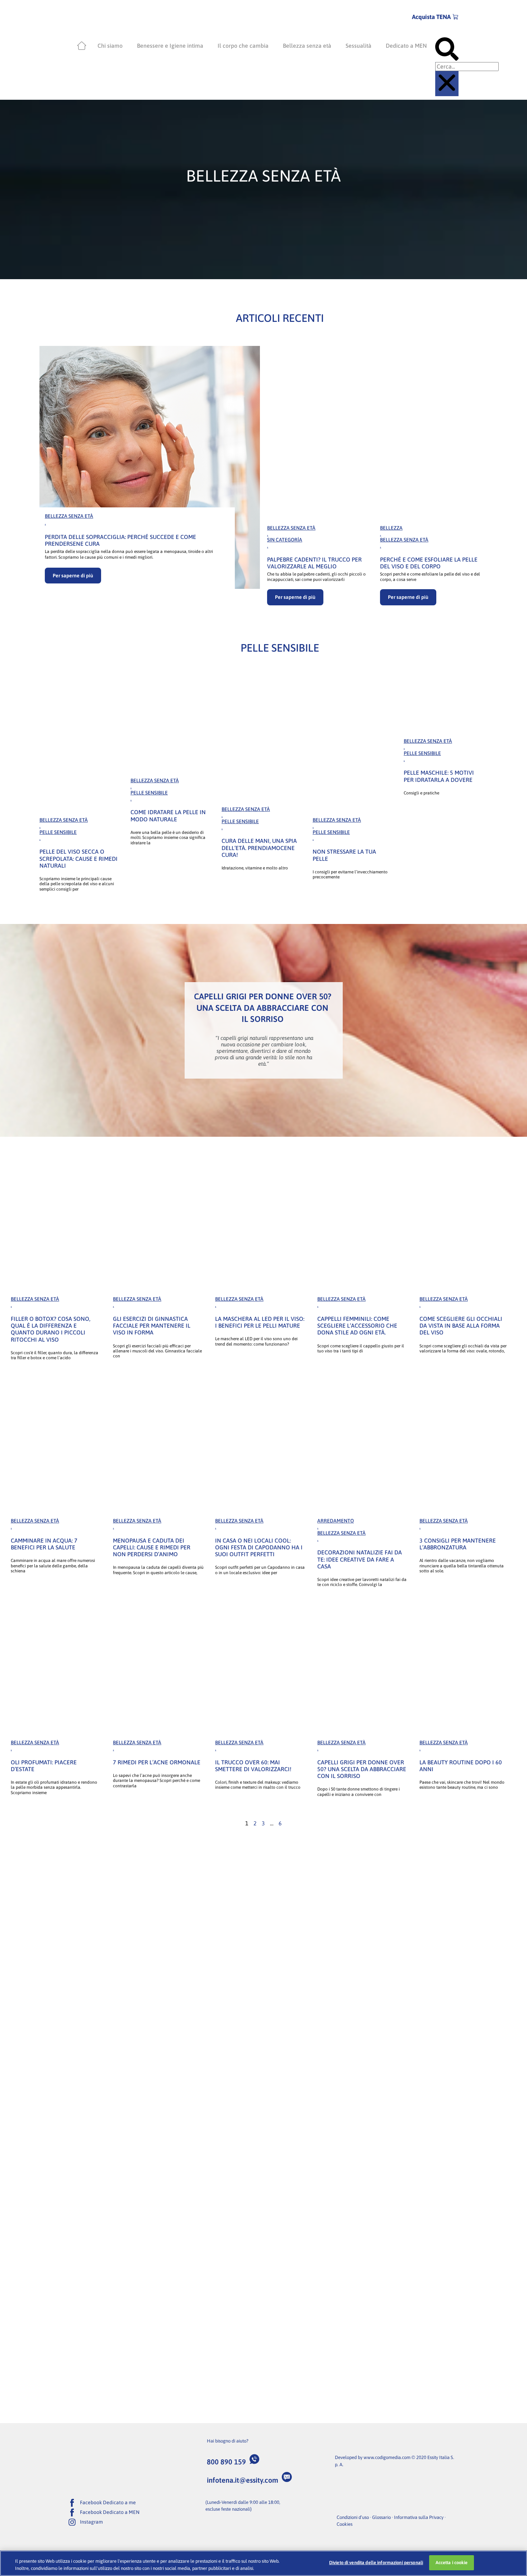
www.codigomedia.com (387, 2457)
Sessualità (359, 46)
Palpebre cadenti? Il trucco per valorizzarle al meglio (314, 563)
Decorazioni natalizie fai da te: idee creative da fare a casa (360, 1559)
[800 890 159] (255, 2459)
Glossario (381, 2517)
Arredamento (336, 1521)
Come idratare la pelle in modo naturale (168, 815)
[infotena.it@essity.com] (287, 2477)
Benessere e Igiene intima (170, 46)
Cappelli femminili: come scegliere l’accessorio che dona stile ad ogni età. (357, 1325)
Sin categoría (285, 540)
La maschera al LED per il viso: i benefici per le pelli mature (260, 1322)
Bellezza (391, 528)
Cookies (345, 2524)
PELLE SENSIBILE (58, 832)
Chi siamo (110, 46)
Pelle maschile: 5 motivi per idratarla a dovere (439, 776)
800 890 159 (226, 2462)
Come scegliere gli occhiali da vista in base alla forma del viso (461, 1325)
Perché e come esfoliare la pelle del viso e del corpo (429, 563)
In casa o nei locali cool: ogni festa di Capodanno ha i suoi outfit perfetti (259, 1547)
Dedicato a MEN (406, 46)
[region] (263, 2563)
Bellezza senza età (307, 46)
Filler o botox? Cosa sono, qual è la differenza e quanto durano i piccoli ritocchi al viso (51, 1329)
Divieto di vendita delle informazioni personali (376, 2563)
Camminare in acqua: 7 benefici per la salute (44, 1544)
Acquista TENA (431, 17)
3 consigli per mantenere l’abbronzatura (458, 1544)
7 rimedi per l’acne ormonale (157, 1762)
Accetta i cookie (452, 2563)
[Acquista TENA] (456, 17)
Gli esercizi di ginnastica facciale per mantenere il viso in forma (152, 1325)
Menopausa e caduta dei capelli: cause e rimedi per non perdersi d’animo (152, 1547)
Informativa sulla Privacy (419, 2517)
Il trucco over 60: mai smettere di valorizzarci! (253, 1766)
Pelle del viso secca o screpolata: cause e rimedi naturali (79, 858)
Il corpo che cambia (243, 46)
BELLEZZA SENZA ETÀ (69, 516)
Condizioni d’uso (353, 2517)
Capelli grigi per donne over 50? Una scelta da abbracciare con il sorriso (362, 1769)
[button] (447, 50)
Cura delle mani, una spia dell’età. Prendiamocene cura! (259, 848)
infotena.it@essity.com (243, 2480)
